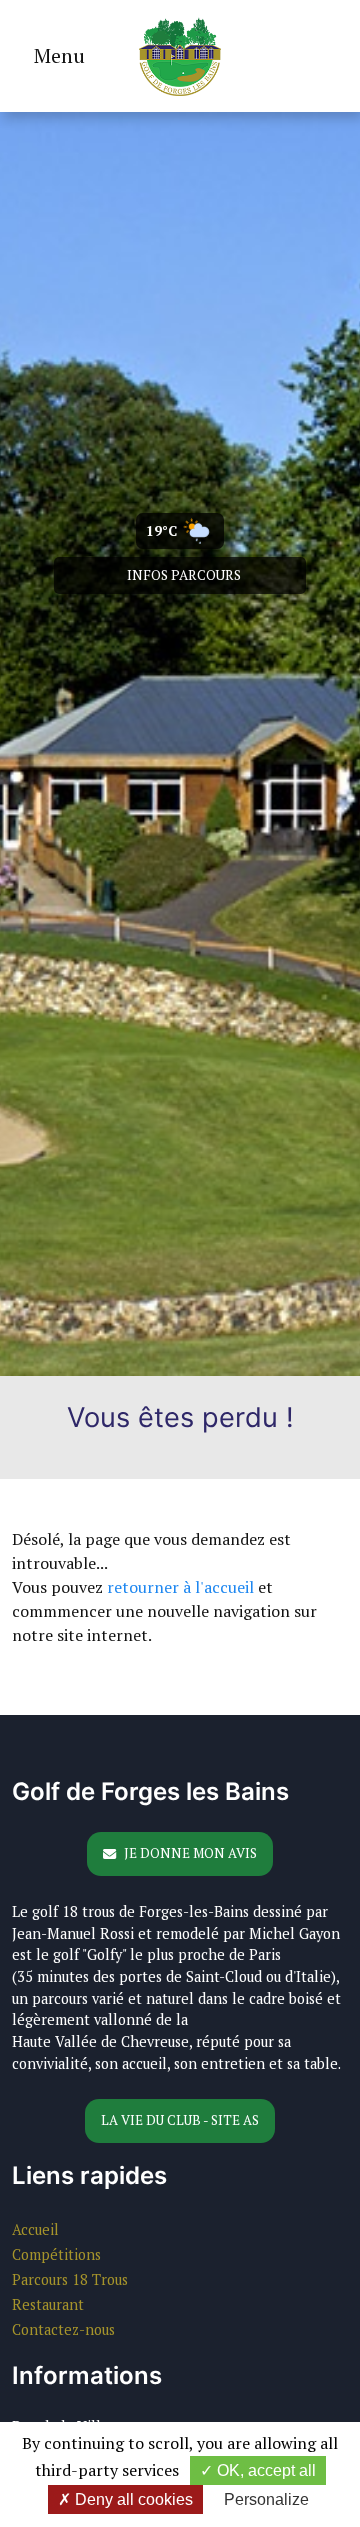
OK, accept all (264, 2470)
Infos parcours (184, 575)
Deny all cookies (132, 2499)
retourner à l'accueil (180, 1587)
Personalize (266, 2499)
